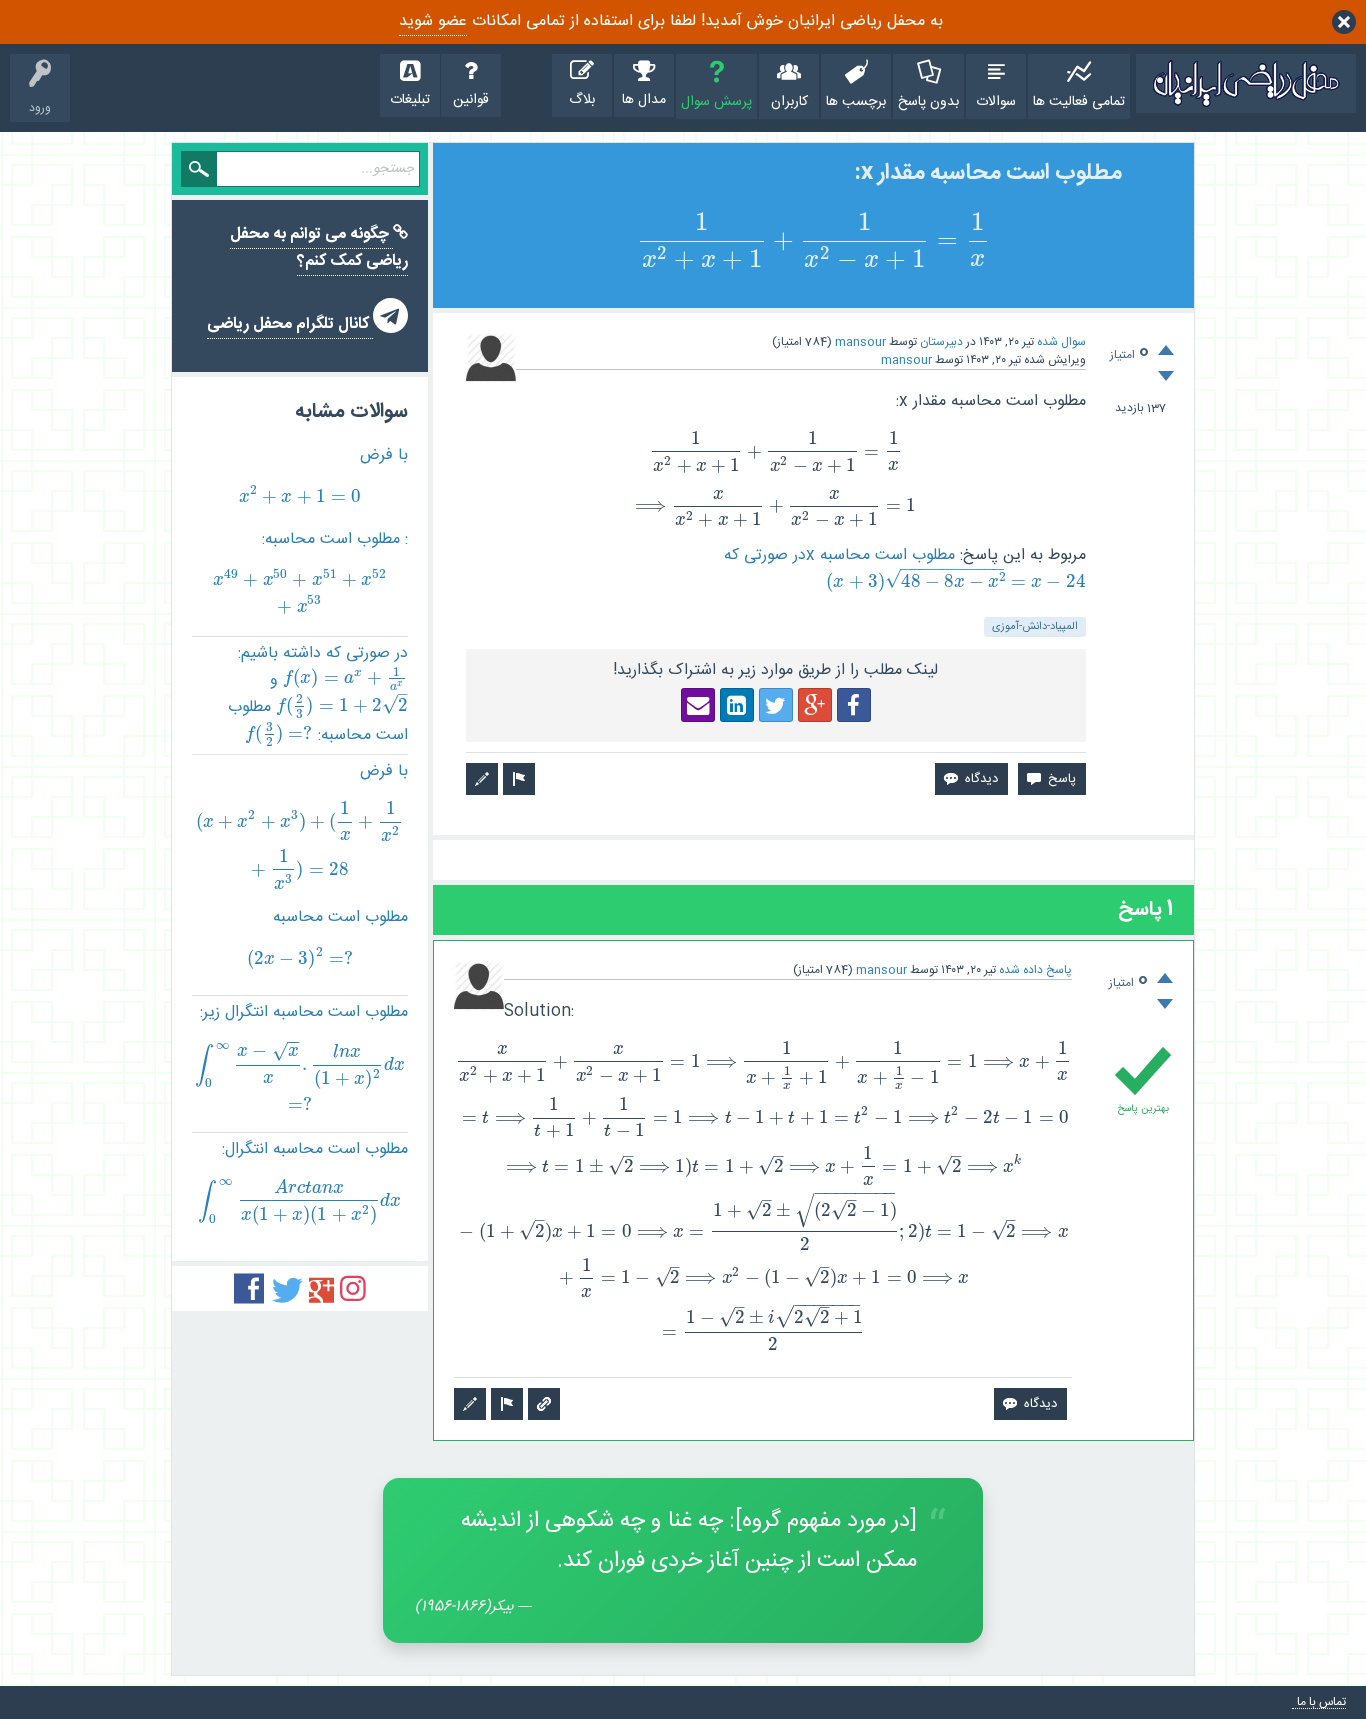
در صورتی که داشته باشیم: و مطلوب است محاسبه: (318, 695)
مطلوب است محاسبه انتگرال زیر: (301, 1057)
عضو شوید (433, 21)
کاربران (789, 102)
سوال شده (1061, 342)
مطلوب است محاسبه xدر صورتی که (905, 567)
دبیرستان (941, 342)
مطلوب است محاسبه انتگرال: (302, 1180)
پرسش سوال (716, 102)
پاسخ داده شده (1035, 970)
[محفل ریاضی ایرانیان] (1246, 83)
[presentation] (813, 243)
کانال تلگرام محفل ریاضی (290, 324)
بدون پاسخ (928, 102)
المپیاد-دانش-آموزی (1035, 627)
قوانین (471, 100)
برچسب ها (856, 102)
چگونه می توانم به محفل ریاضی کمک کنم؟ (319, 248)
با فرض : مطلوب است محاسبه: (310, 530)
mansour (860, 342)
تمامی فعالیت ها (1079, 102)
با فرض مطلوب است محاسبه (300, 863)
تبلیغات (410, 100)
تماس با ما (1321, 1702)
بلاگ (582, 100)
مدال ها (644, 100)
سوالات (996, 102)
